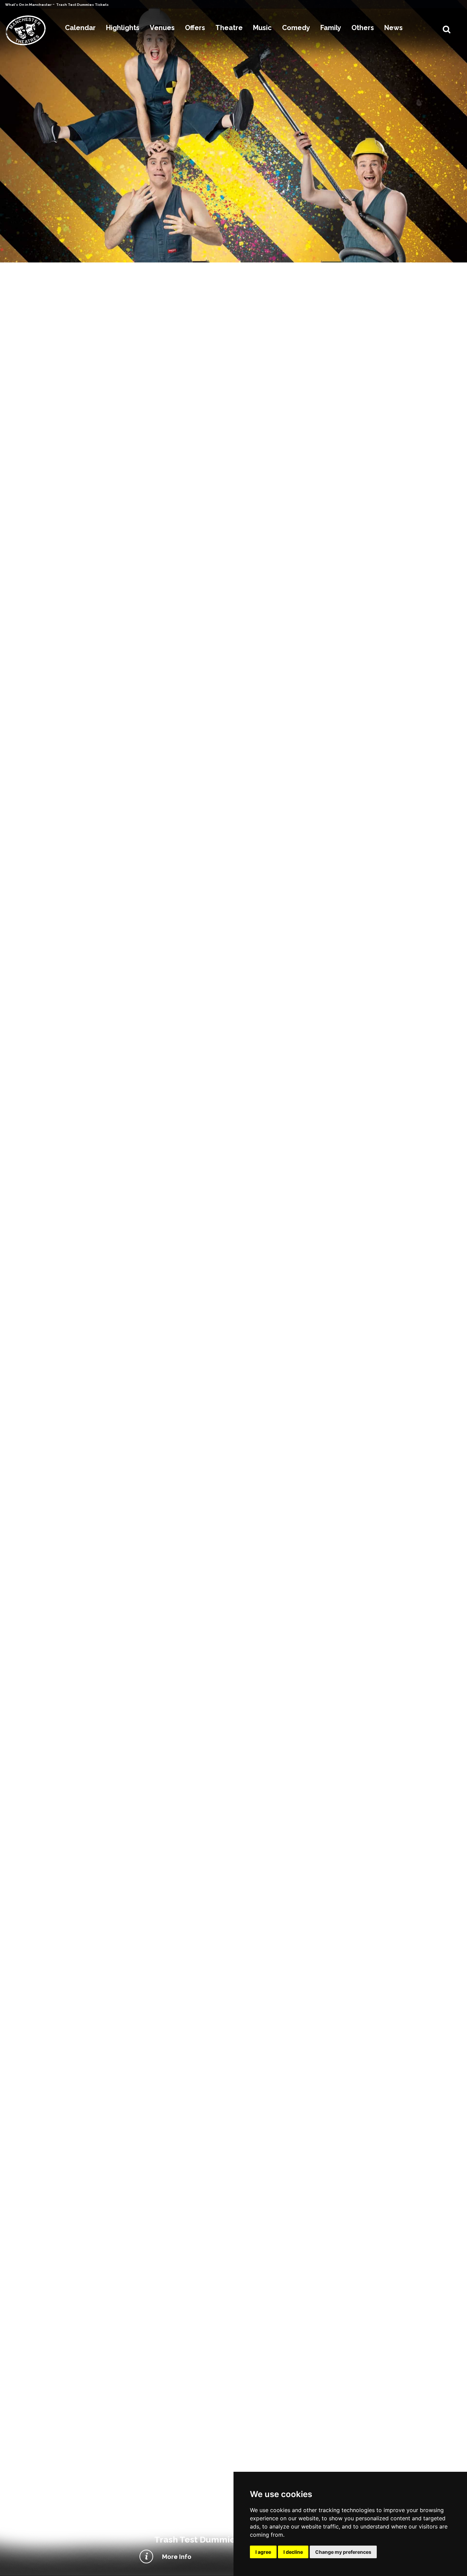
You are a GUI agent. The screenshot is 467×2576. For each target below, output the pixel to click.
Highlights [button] (123, 28)
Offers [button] (195, 28)
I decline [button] (293, 2552)
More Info (177, 2557)
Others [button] (363, 28)
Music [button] (262, 28)
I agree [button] (263, 2552)
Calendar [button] (80, 28)
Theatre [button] (229, 28)
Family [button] (331, 28)
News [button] (393, 28)
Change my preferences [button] (343, 2552)
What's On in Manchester (29, 5)
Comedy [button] (296, 28)
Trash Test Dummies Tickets (82, 5)
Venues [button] (162, 28)
